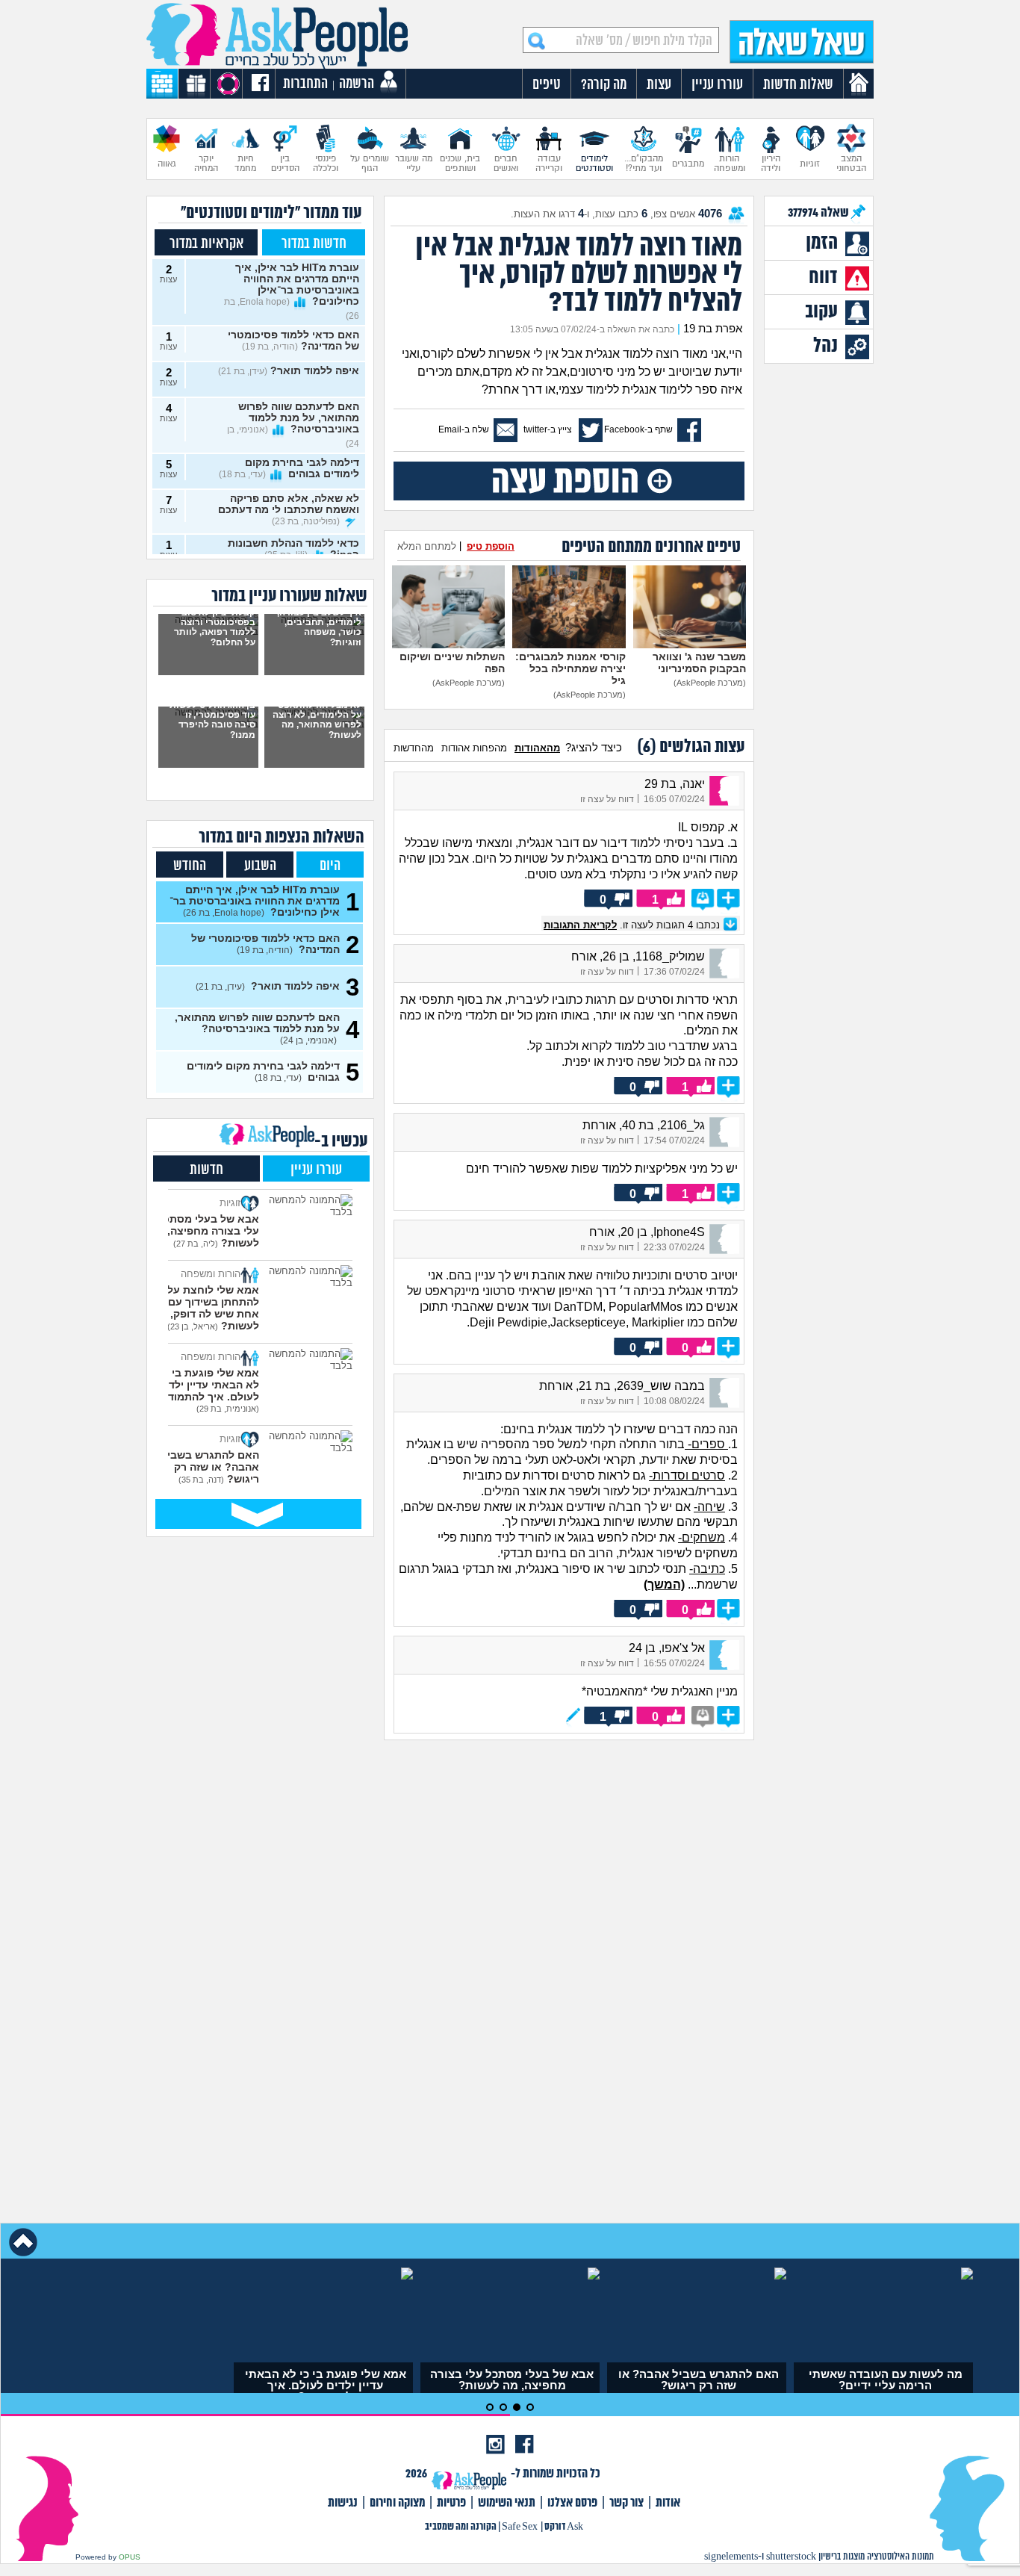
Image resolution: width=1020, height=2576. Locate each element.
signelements (731, 2557)
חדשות (206, 1170)
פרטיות (451, 2503)
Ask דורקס (564, 2527)
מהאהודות (537, 748)
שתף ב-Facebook (638, 429)
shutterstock (791, 2557)
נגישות (343, 2503)
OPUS (130, 2557)
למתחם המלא (427, 546)
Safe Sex (520, 2527)
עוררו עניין (316, 1170)
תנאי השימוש (507, 2503)
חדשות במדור (314, 244)
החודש (190, 866)
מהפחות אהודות (474, 748)
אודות (668, 2503)
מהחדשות (414, 748)
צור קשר (626, 2503)
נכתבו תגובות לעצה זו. (633, 925)
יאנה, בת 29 (675, 784)
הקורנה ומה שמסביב (461, 2527)
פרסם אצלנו (572, 2503)
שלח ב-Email (464, 429)
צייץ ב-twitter (548, 429)
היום (330, 866)
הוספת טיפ (491, 546)
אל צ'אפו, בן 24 (667, 1648)
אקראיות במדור (206, 244)
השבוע (260, 866)
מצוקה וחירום (397, 2503)
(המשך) (664, 1585)
